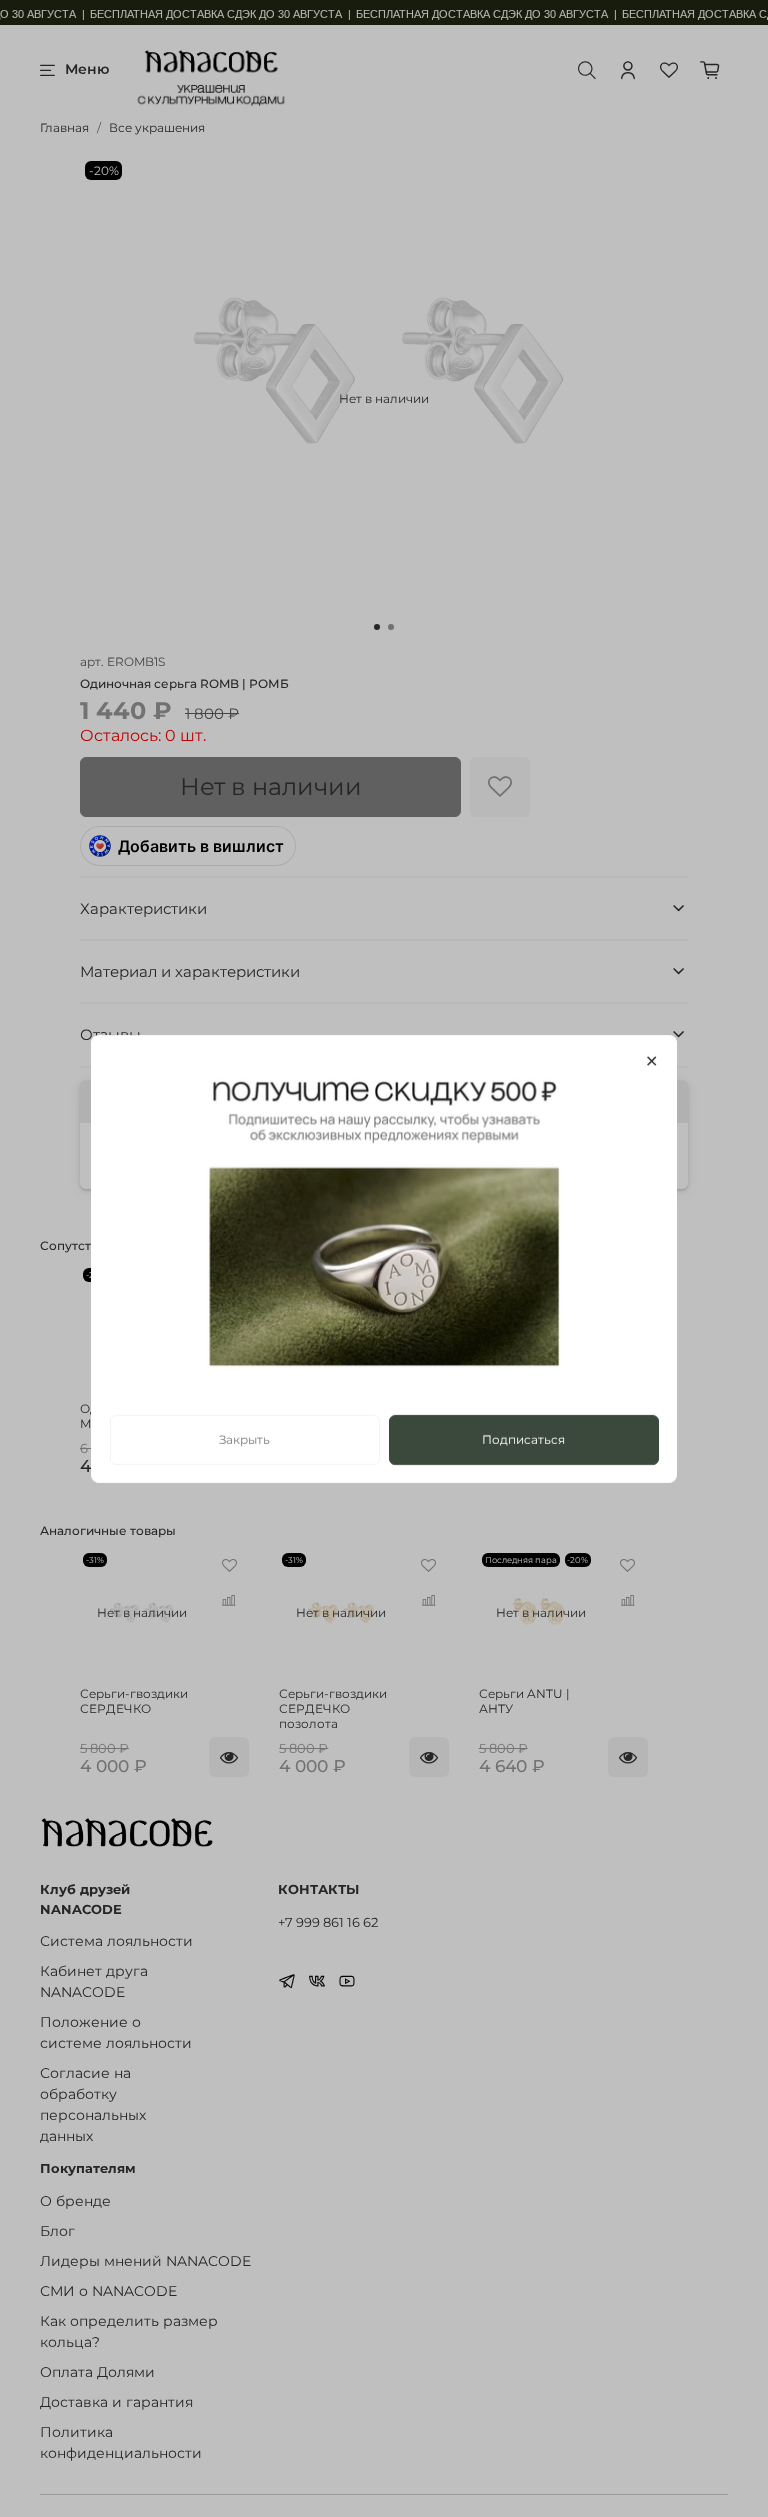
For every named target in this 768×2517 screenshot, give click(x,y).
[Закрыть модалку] (651, 1062)
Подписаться (523, 1438)
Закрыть (244, 1438)
